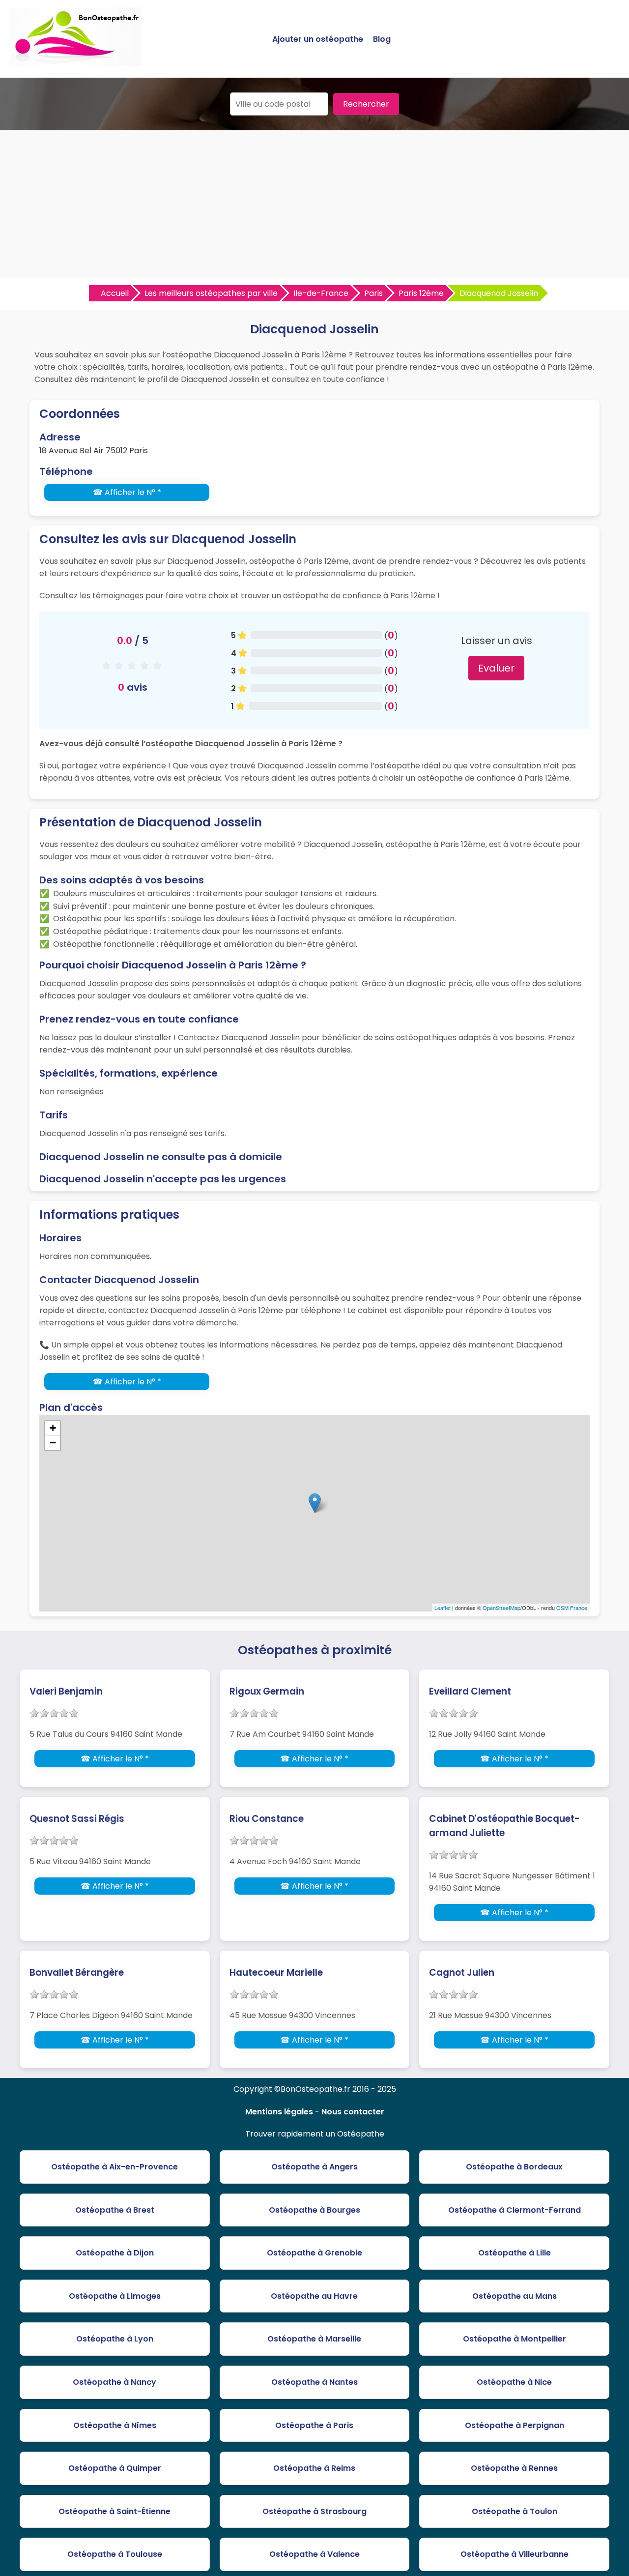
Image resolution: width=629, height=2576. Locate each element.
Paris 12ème (421, 293)
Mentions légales (279, 2112)
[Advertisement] (314, 204)
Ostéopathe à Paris (314, 2425)
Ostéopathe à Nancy (114, 2382)
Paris (373, 293)
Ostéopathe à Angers (314, 2167)
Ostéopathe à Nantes (314, 2382)
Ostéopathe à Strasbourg (314, 2511)
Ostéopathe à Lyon (115, 2339)
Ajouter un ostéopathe (318, 39)
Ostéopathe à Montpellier (515, 2339)
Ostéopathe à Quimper (115, 2468)
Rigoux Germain (267, 1691)
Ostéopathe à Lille (515, 2253)
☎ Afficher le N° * (127, 492)
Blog (382, 39)
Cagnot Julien (462, 1973)
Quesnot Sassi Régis (77, 1819)
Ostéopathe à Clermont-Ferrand (515, 2210)
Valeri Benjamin (66, 1691)
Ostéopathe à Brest (115, 2210)
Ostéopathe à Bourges (314, 2210)
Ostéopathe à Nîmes (115, 2425)
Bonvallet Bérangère (77, 1973)
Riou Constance (267, 1819)
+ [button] (53, 1428)
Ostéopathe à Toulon (515, 2511)
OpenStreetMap (501, 1608)
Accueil (115, 293)
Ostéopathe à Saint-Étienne (114, 2511)
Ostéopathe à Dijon (115, 2253)
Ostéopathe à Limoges (115, 2296)
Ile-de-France (321, 293)
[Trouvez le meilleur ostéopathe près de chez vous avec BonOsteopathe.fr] (76, 62)
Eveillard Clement (470, 1691)
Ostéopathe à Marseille (314, 2339)
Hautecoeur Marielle (276, 1973)
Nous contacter (353, 2112)
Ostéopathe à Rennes (514, 2468)
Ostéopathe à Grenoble (314, 2253)
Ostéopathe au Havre (314, 2296)
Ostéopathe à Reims (314, 2468)
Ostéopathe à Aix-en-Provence (114, 2167)
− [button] (53, 1443)
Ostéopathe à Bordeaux (514, 2167)
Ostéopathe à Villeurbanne (515, 2554)
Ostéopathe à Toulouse (115, 2554)
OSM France (572, 1608)
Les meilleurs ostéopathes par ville (211, 293)
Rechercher (366, 104)
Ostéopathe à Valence (314, 2554)
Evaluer (496, 668)
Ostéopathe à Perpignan (515, 2425)
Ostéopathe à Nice (514, 2382)
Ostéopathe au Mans (515, 2296)
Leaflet (443, 1608)
